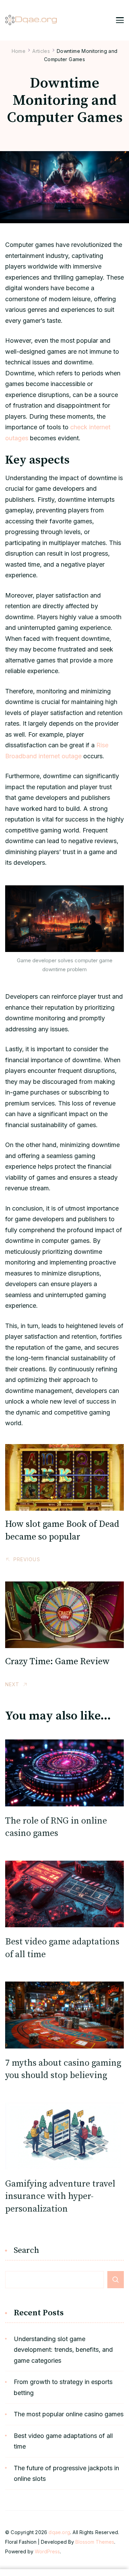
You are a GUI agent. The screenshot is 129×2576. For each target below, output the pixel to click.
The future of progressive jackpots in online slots (66, 2473)
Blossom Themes (95, 2542)
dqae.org (59, 2532)
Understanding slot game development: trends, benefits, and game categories (63, 2350)
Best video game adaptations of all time (63, 2441)
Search (26, 2251)
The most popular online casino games (69, 2414)
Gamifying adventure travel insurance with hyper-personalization (60, 2197)
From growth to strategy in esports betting (63, 2387)
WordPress (47, 2551)
